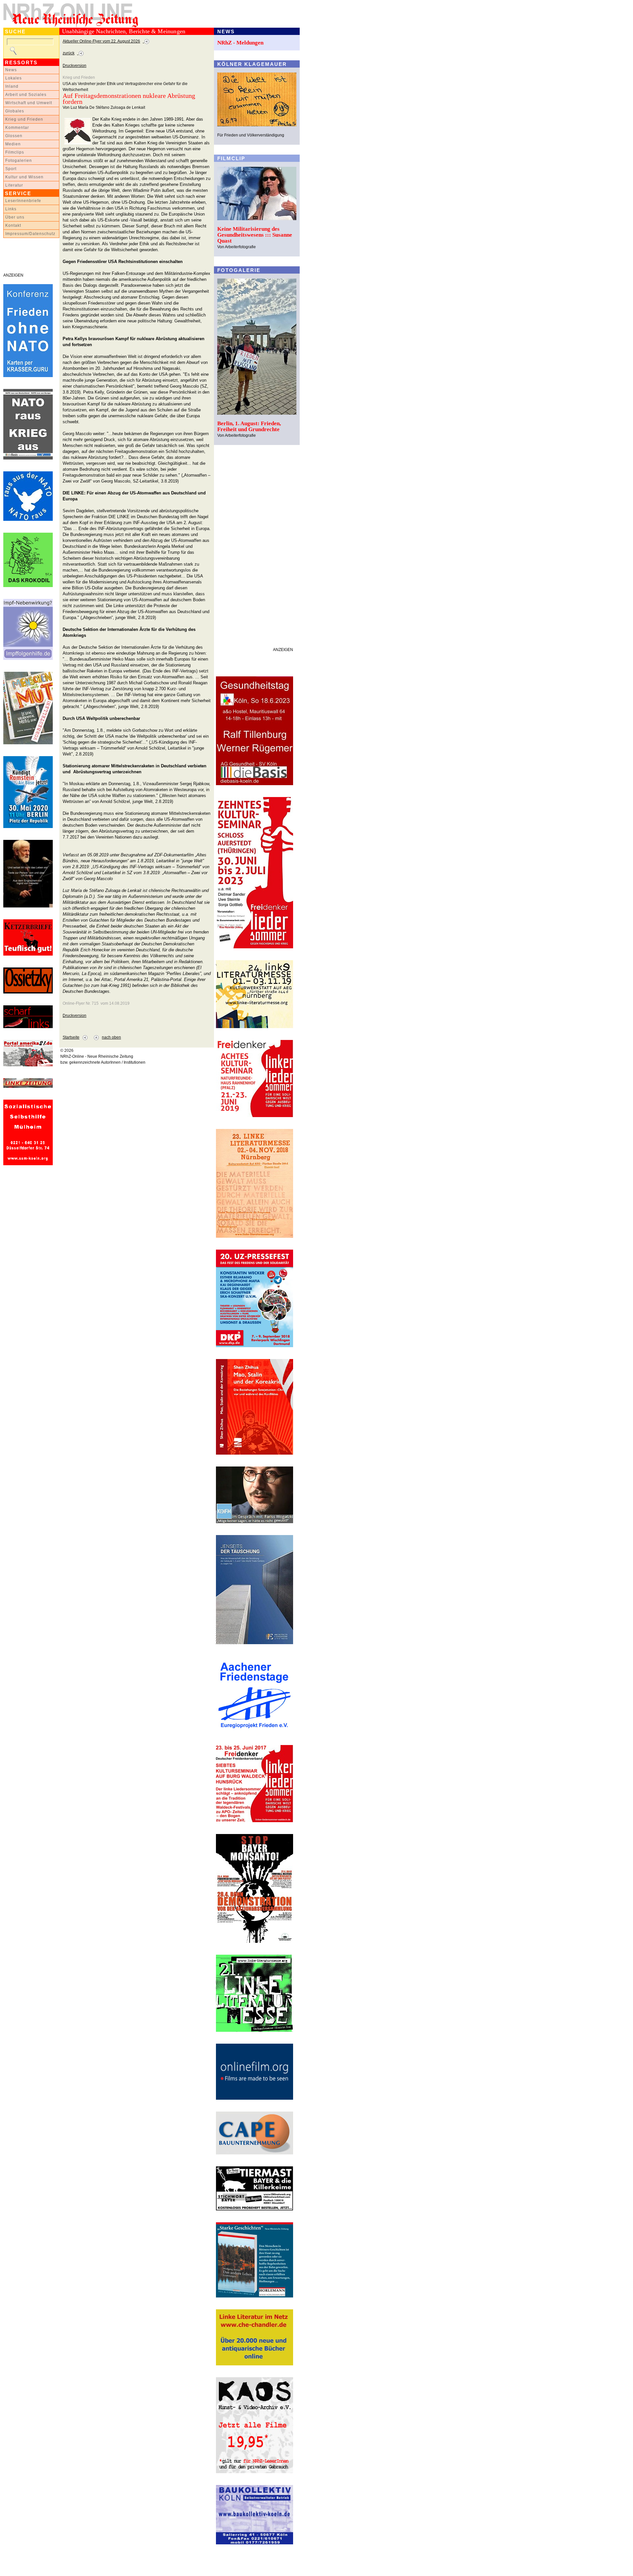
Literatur (14, 185)
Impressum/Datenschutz (30, 234)
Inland (12, 86)
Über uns (15, 217)
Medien (13, 144)
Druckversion (75, 66)
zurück (69, 53)
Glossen (14, 136)
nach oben (111, 1037)
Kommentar (17, 128)
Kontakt (13, 225)
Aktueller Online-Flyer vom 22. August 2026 (101, 41)
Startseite (71, 1037)
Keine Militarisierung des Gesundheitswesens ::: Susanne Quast (255, 235)
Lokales (14, 78)
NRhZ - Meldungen (240, 43)
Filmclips (15, 152)
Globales (15, 111)
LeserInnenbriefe (23, 201)
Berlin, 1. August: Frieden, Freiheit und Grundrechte (249, 426)
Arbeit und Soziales (26, 95)
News (11, 70)
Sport (11, 169)
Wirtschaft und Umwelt (29, 103)
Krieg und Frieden (24, 119)
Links (11, 209)
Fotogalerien (19, 161)
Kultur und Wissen (24, 177)
